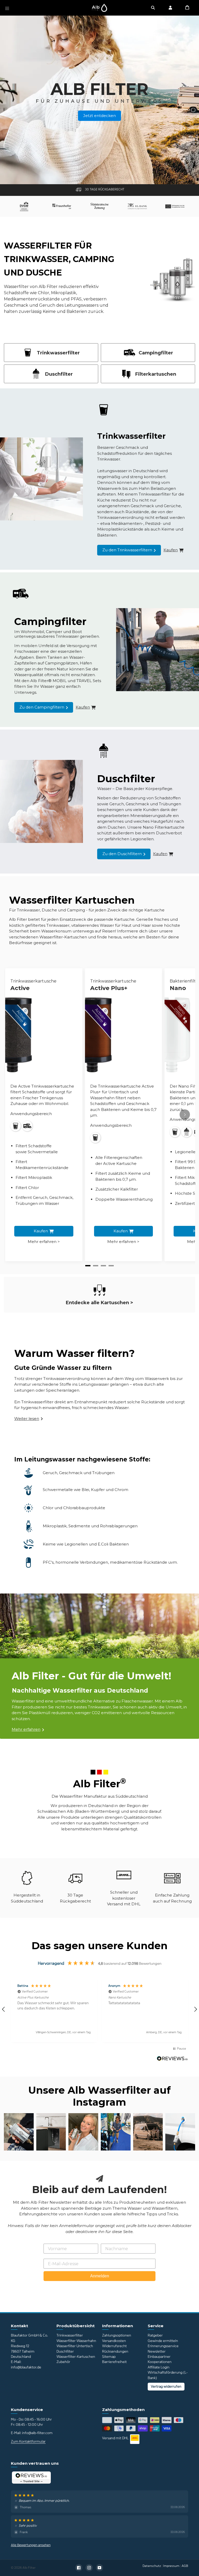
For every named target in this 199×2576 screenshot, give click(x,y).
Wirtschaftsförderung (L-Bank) (168, 2375)
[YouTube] (99, 2568)
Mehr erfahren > (44, 1242)
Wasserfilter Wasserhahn (76, 2341)
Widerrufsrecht (114, 2346)
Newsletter (157, 2351)
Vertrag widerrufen (166, 2386)
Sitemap (109, 2357)
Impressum (171, 2566)
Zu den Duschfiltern (122, 854)
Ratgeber (155, 2335)
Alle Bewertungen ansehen (31, 2545)
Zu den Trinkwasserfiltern (127, 550)
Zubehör (63, 2362)
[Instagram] (89, 2568)
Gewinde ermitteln (163, 2341)
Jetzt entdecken (99, 116)
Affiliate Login (159, 2367)
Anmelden (100, 2276)
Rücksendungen (115, 2351)
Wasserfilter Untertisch (75, 2346)
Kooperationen (160, 2362)
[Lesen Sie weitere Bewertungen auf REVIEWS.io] (172, 2059)
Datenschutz (152, 2566)
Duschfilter (65, 2351)
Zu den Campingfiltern (42, 707)
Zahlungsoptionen (117, 2335)
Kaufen (41, 1231)
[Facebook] (79, 2568)
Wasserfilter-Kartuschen (76, 2357)
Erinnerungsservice (163, 2346)
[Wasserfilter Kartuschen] (99, 1290)
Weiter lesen (27, 1418)
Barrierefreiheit (114, 2362)
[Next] (185, 1115)
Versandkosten (114, 2341)
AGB (185, 2566)
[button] (54, 2010)
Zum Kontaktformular (28, 2441)
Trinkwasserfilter (70, 2335)
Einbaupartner (159, 2357)
